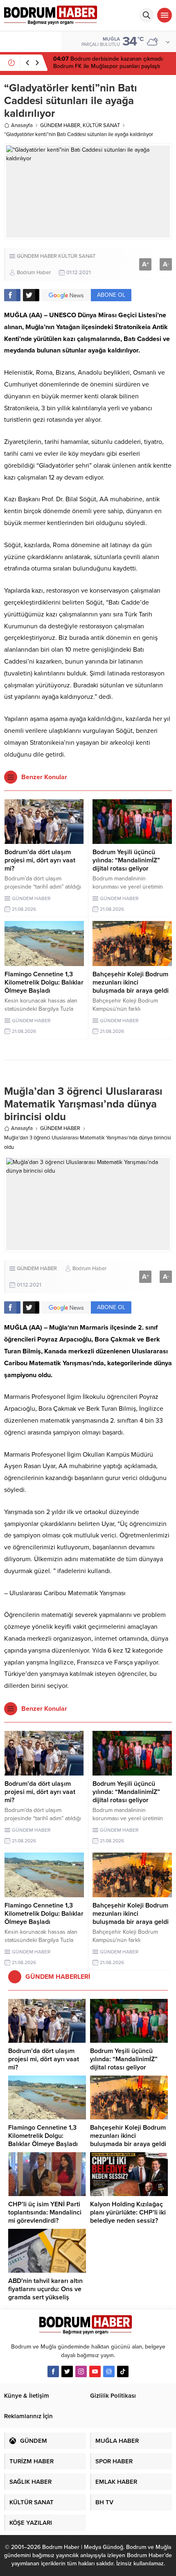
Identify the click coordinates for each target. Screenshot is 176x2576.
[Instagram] (81, 2371)
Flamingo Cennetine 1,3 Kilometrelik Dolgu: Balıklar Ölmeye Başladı (44, 982)
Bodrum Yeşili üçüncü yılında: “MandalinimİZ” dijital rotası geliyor (126, 860)
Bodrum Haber (34, 273)
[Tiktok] (123, 2371)
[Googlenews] (109, 2371)
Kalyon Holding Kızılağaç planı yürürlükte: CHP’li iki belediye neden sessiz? (128, 2212)
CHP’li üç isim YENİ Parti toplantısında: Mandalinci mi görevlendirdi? (45, 2212)
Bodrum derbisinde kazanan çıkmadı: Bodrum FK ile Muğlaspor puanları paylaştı (108, 63)
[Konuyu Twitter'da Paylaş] (31, 295)
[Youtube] (95, 2371)
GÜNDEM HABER (60, 125)
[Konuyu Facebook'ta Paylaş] (12, 295)
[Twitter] (67, 2371)
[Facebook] (53, 2371)
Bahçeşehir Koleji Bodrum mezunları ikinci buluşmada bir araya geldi (131, 982)
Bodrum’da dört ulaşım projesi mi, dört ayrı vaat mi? (40, 860)
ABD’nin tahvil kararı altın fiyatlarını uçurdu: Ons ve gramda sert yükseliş (45, 2289)
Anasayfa (22, 125)
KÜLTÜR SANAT (101, 125)
